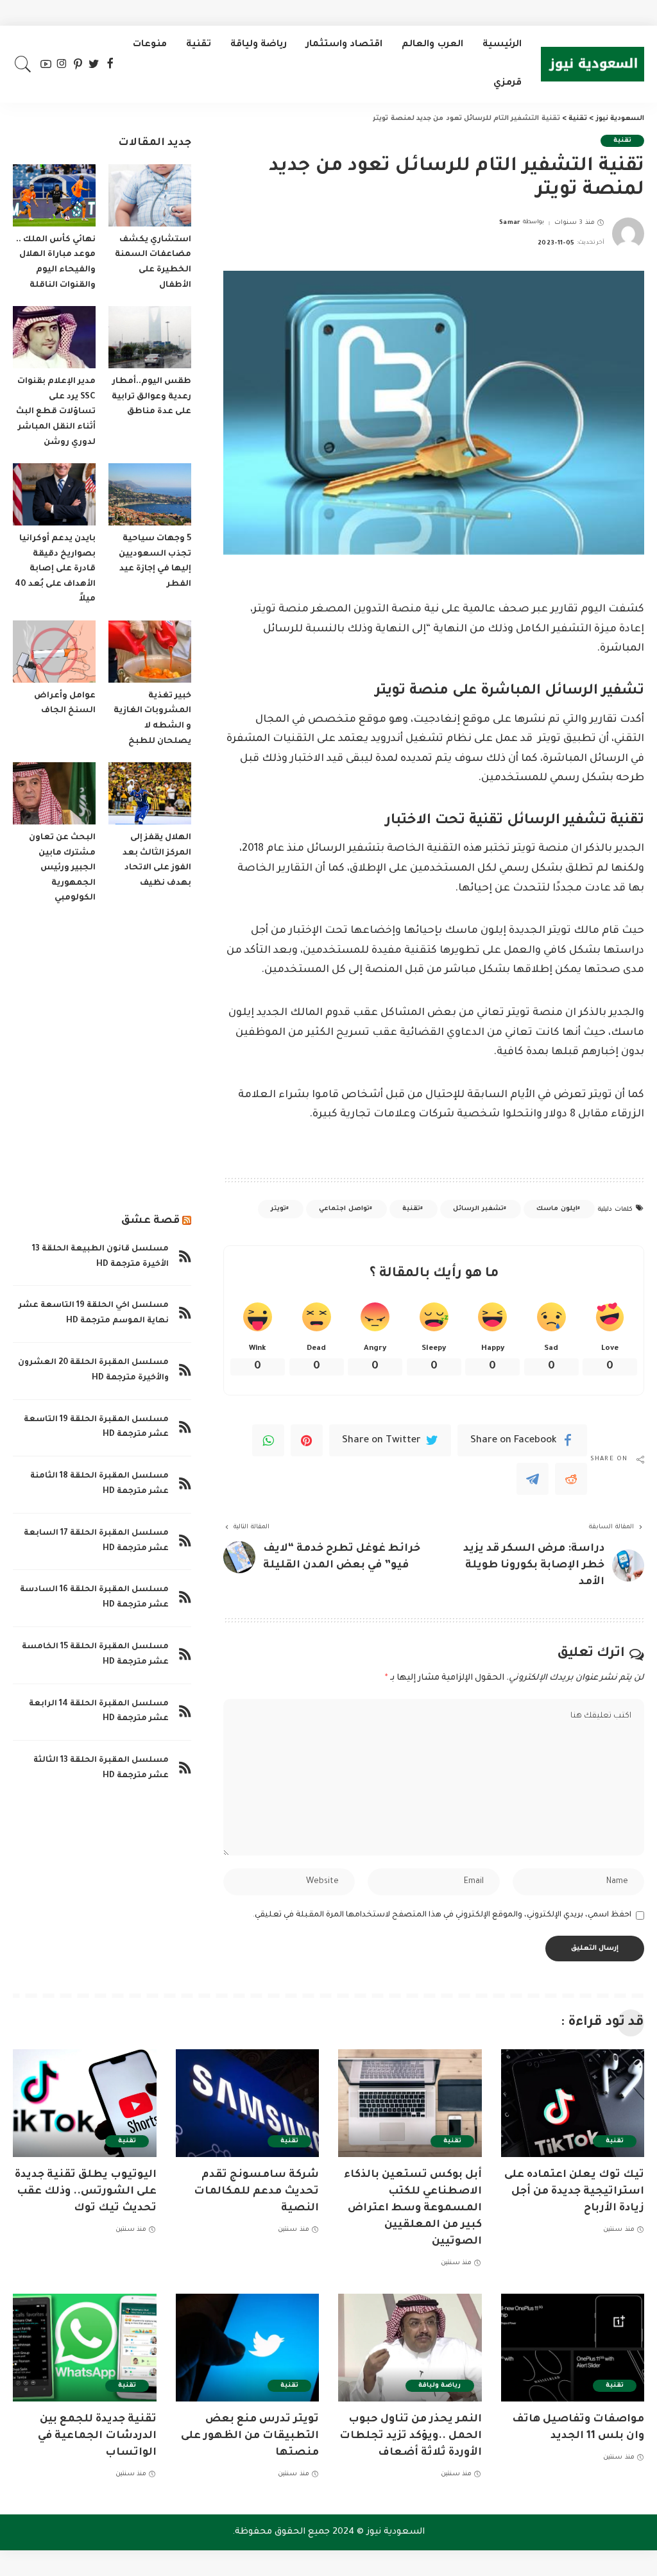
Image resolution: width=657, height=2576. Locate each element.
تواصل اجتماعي (344, 1209)
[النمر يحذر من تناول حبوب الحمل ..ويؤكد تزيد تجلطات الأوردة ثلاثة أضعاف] (410, 2348)
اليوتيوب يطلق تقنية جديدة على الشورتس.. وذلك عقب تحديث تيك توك (86, 2192)
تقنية (622, 141)
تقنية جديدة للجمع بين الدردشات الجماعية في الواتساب (97, 2436)
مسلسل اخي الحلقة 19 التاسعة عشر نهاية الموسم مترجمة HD (94, 1313)
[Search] (23, 64)
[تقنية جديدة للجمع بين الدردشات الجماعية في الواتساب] (85, 2348)
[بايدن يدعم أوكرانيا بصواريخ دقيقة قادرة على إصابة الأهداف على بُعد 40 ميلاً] (54, 494)
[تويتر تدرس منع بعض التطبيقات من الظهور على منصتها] (248, 2348)
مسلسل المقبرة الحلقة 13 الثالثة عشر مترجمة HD (101, 1768)
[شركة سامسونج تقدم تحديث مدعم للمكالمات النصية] (248, 2103)
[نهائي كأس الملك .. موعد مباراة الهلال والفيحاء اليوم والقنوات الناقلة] (54, 195)
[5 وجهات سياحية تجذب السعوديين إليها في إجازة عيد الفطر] (150, 494)
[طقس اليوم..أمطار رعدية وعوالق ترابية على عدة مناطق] (150, 337)
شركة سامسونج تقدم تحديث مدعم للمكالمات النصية (256, 2192)
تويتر (278, 1209)
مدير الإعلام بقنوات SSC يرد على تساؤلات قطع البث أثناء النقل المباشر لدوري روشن (56, 412)
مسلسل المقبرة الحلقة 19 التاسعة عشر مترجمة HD (96, 1428)
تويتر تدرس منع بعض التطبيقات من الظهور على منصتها (250, 2436)
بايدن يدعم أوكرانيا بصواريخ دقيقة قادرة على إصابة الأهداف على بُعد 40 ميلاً (55, 569)
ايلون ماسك (557, 1209)
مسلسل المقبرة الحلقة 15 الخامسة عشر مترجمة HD (95, 1655)
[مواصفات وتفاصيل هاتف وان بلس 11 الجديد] (573, 2348)
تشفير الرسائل (478, 1209)
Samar (510, 223)
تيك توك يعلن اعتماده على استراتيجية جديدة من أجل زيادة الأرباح (574, 2192)
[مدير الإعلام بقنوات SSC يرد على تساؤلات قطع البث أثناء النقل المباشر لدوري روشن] (54, 337)
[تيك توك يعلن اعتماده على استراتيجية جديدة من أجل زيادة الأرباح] (573, 2103)
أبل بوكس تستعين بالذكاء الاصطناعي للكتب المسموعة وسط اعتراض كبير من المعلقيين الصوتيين (413, 2208)
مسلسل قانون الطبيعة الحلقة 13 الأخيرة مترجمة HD (100, 1257)
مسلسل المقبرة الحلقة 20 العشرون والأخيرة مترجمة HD (93, 1370)
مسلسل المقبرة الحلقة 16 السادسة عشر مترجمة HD (94, 1598)
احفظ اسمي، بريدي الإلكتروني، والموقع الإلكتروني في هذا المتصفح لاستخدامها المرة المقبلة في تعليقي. (442, 1915)
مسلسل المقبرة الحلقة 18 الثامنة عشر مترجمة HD (99, 1484)
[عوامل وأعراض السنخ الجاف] (54, 652)
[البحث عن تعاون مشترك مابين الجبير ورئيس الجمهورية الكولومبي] (54, 793)
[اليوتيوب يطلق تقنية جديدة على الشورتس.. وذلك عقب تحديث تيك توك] (85, 2103)
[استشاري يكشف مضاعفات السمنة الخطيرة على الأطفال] (150, 195)
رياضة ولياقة (439, 2386)
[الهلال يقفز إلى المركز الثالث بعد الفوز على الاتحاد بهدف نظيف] (150, 793)
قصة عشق (150, 1221)
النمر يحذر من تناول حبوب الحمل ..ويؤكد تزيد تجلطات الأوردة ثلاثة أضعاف (411, 2436)
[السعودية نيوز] (593, 64)
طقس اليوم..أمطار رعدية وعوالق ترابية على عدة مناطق (151, 397)
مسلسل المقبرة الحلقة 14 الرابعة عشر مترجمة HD (99, 1712)
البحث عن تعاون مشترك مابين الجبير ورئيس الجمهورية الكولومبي (62, 868)
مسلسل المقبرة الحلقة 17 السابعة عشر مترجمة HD (96, 1541)
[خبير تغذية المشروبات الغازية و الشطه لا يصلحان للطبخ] (150, 652)
